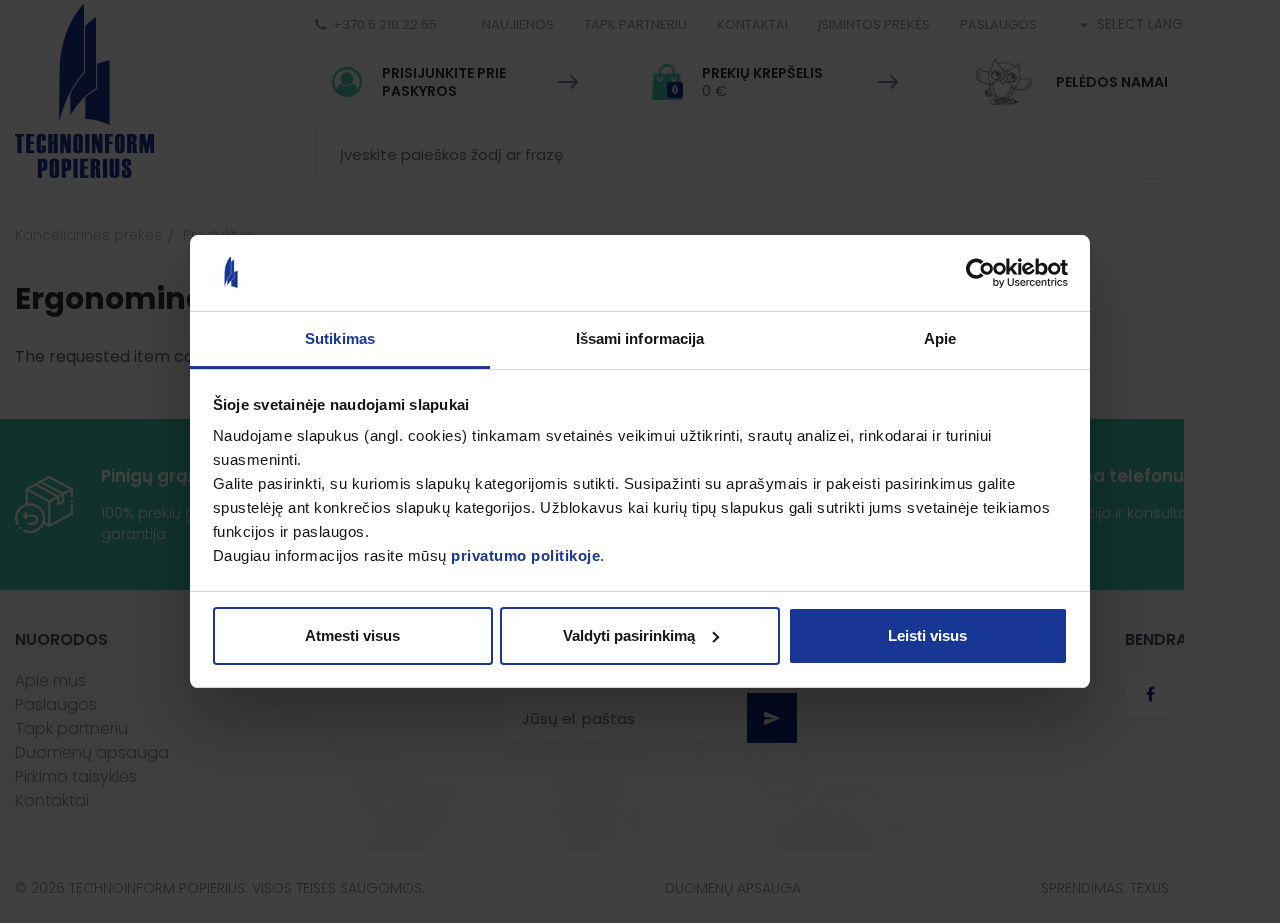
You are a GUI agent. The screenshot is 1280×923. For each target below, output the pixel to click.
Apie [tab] (940, 338)
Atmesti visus (352, 635)
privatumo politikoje (525, 555)
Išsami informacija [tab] (640, 338)
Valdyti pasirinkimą (629, 635)
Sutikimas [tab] (340, 338)
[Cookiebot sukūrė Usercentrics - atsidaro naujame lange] (980, 273)
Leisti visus (927, 635)
